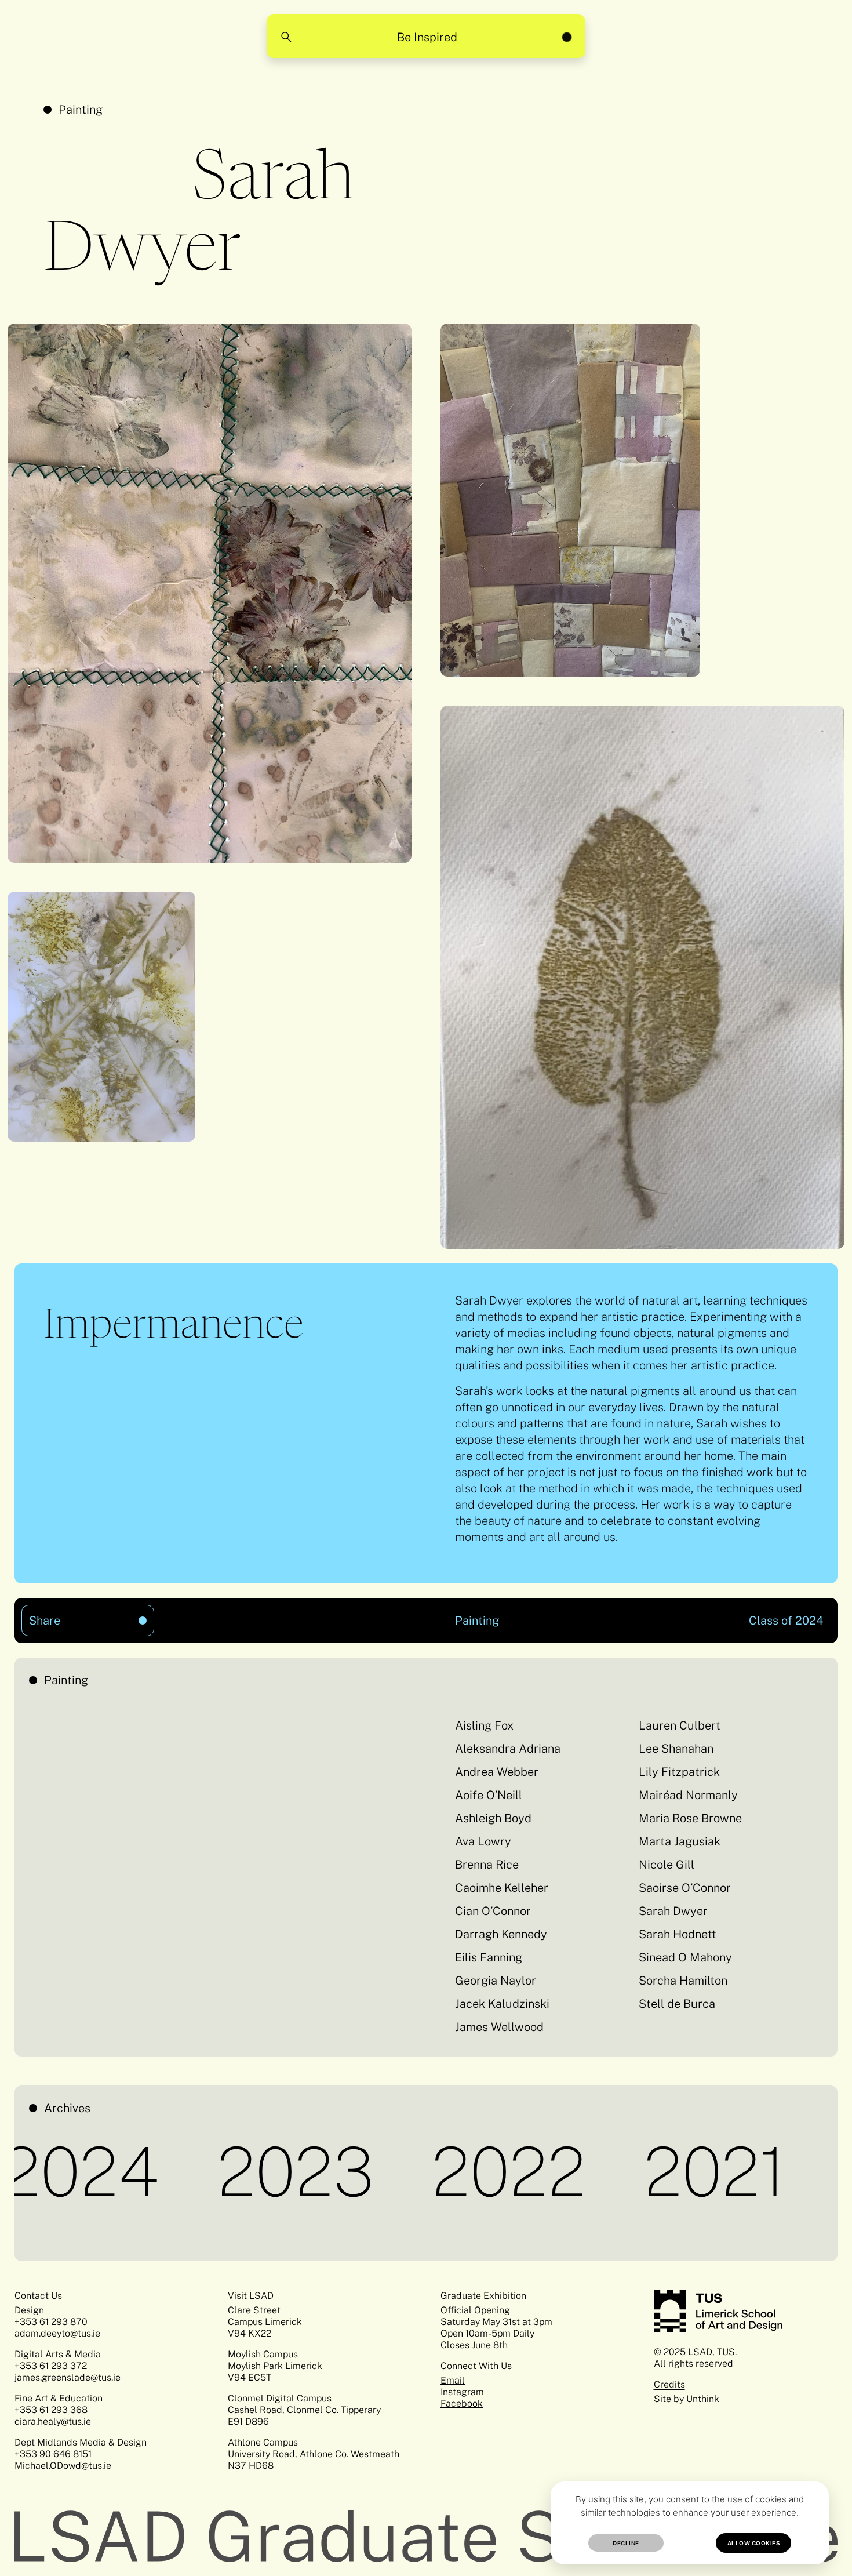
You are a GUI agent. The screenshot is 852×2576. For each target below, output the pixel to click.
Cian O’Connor (493, 1911)
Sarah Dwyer (673, 1911)
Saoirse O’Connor (685, 1888)
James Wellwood (499, 2027)
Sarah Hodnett (678, 1934)
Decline (626, 2543)
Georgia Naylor (496, 1981)
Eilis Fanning (489, 1957)
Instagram (462, 2392)
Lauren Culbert (680, 1725)
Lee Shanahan (676, 1749)
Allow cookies (754, 2543)
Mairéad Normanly (688, 1795)
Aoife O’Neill (489, 1795)
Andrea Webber (497, 1772)
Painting (81, 110)
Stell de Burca (677, 2004)
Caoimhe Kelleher (502, 1888)
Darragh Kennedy (501, 1934)
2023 (210, 2171)
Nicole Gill (667, 1865)
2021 (630, 2171)
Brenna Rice (487, 1865)
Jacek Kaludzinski (502, 2004)
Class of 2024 (786, 1621)
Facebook (462, 2404)
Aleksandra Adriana (508, 1749)
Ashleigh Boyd (493, 1818)
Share (68, 1616)
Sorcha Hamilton (683, 1981)
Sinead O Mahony (685, 1957)
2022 (424, 2171)
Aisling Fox (484, 1725)
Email (453, 2380)
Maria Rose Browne (690, 1818)
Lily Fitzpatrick (679, 1772)
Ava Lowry (483, 1841)
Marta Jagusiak (680, 1841)
